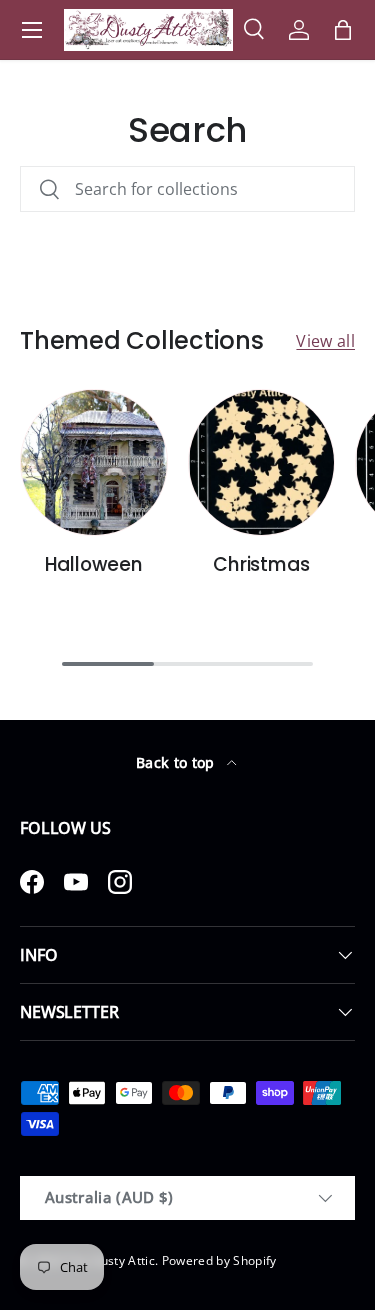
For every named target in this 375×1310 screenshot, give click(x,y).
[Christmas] (262, 463)
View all (325, 341)
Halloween (94, 564)
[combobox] (187, 189)
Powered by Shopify (219, 1260)
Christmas (261, 564)
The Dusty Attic (110, 1260)
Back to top (177, 762)
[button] (343, 30)
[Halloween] (94, 463)
